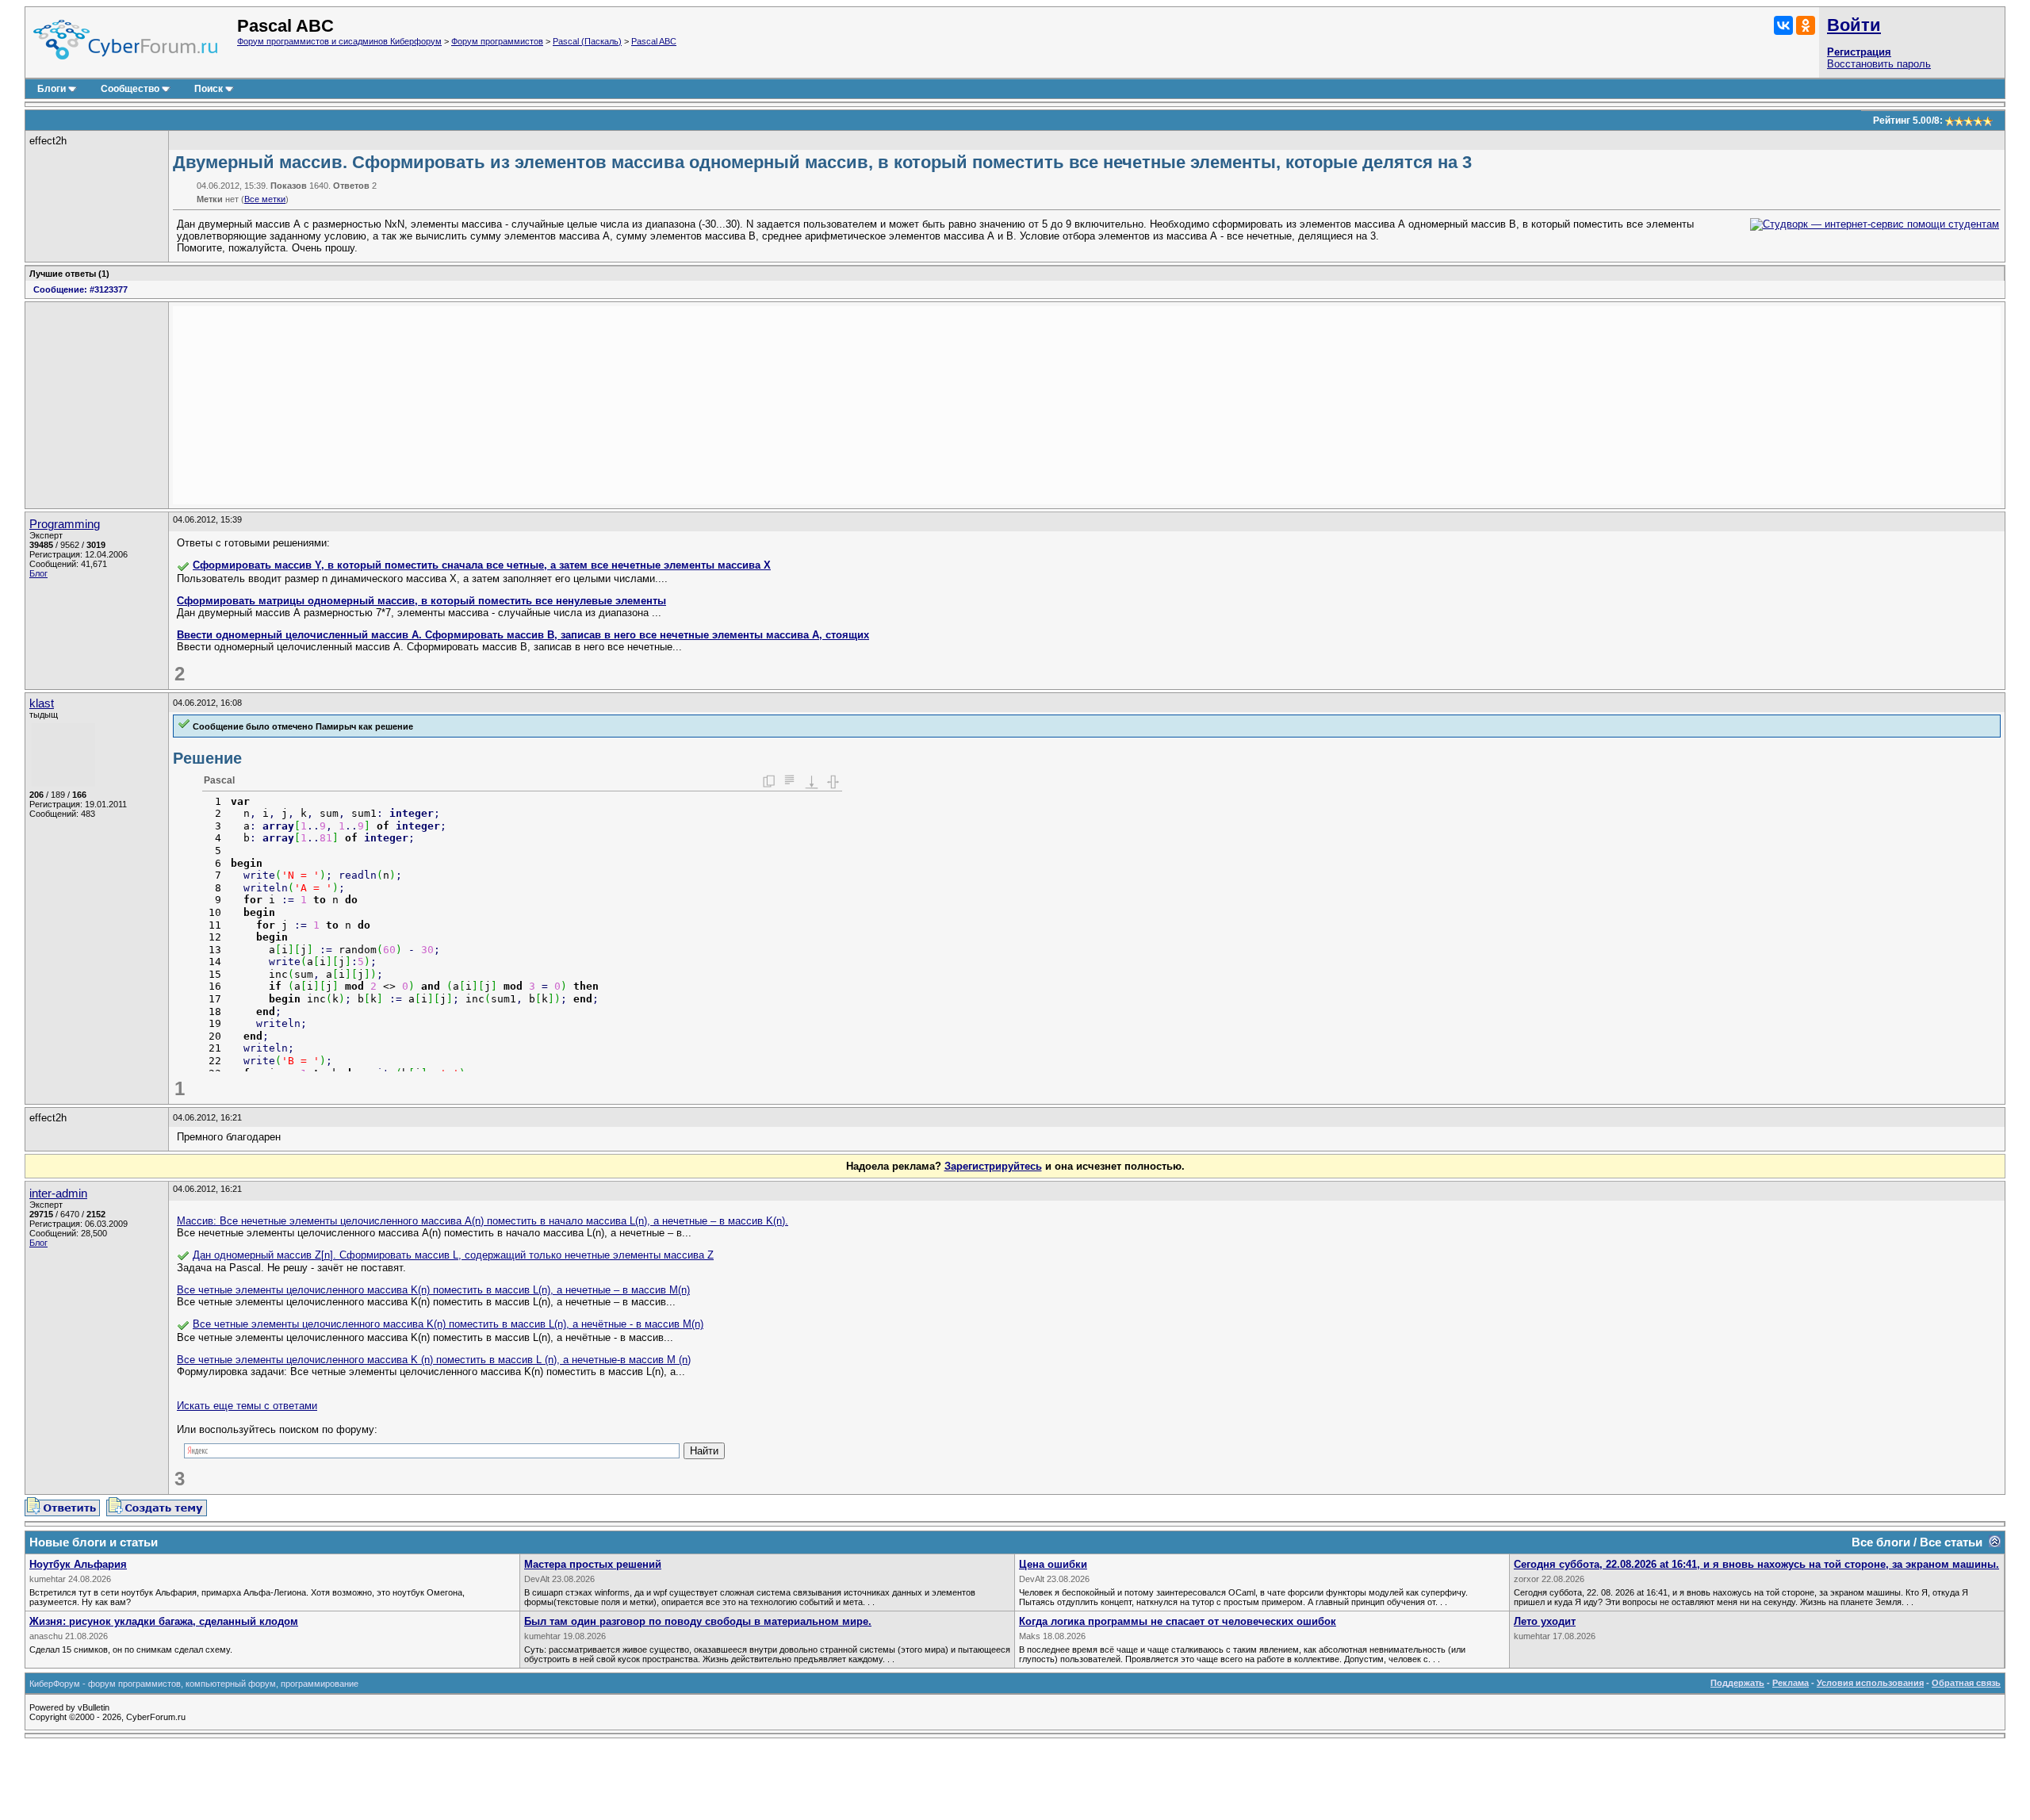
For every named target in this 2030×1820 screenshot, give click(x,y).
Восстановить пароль (1879, 64)
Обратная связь (1966, 1683)
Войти (1854, 25)
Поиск (209, 89)
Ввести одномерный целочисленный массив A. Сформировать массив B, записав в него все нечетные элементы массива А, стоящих (523, 635)
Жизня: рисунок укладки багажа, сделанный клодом (164, 1621)
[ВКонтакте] (1783, 25)
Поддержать (1737, 1683)
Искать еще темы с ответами (247, 1406)
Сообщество (130, 89)
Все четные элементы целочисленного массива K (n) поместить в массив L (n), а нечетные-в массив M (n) (434, 1360)
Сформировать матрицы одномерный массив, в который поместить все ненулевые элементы (421, 601)
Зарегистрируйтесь (993, 1166)
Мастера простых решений (593, 1564)
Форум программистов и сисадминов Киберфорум (339, 41)
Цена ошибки (1053, 1564)
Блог (38, 573)
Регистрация (1859, 52)
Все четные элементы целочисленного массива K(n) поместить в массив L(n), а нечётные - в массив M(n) (448, 1324)
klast (42, 703)
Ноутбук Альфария (78, 1564)
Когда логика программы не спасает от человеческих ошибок (1178, 1621)
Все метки (265, 199)
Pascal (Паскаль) (587, 41)
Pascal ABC (654, 41)
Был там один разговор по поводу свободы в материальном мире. (698, 1621)
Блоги (52, 89)
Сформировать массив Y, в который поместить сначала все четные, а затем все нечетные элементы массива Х (482, 565)
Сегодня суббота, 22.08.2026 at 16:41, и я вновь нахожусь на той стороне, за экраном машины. (1756, 1564)
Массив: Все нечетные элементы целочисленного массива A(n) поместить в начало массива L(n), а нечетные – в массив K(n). (483, 1221)
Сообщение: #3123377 (80, 289)
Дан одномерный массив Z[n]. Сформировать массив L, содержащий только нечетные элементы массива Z (453, 1255)
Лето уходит (1545, 1621)
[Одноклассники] (1806, 25)
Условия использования (1870, 1683)
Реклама (1791, 1683)
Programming (65, 524)
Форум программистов (497, 41)
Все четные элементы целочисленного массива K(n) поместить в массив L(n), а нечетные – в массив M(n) (433, 1290)
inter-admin (58, 1194)
